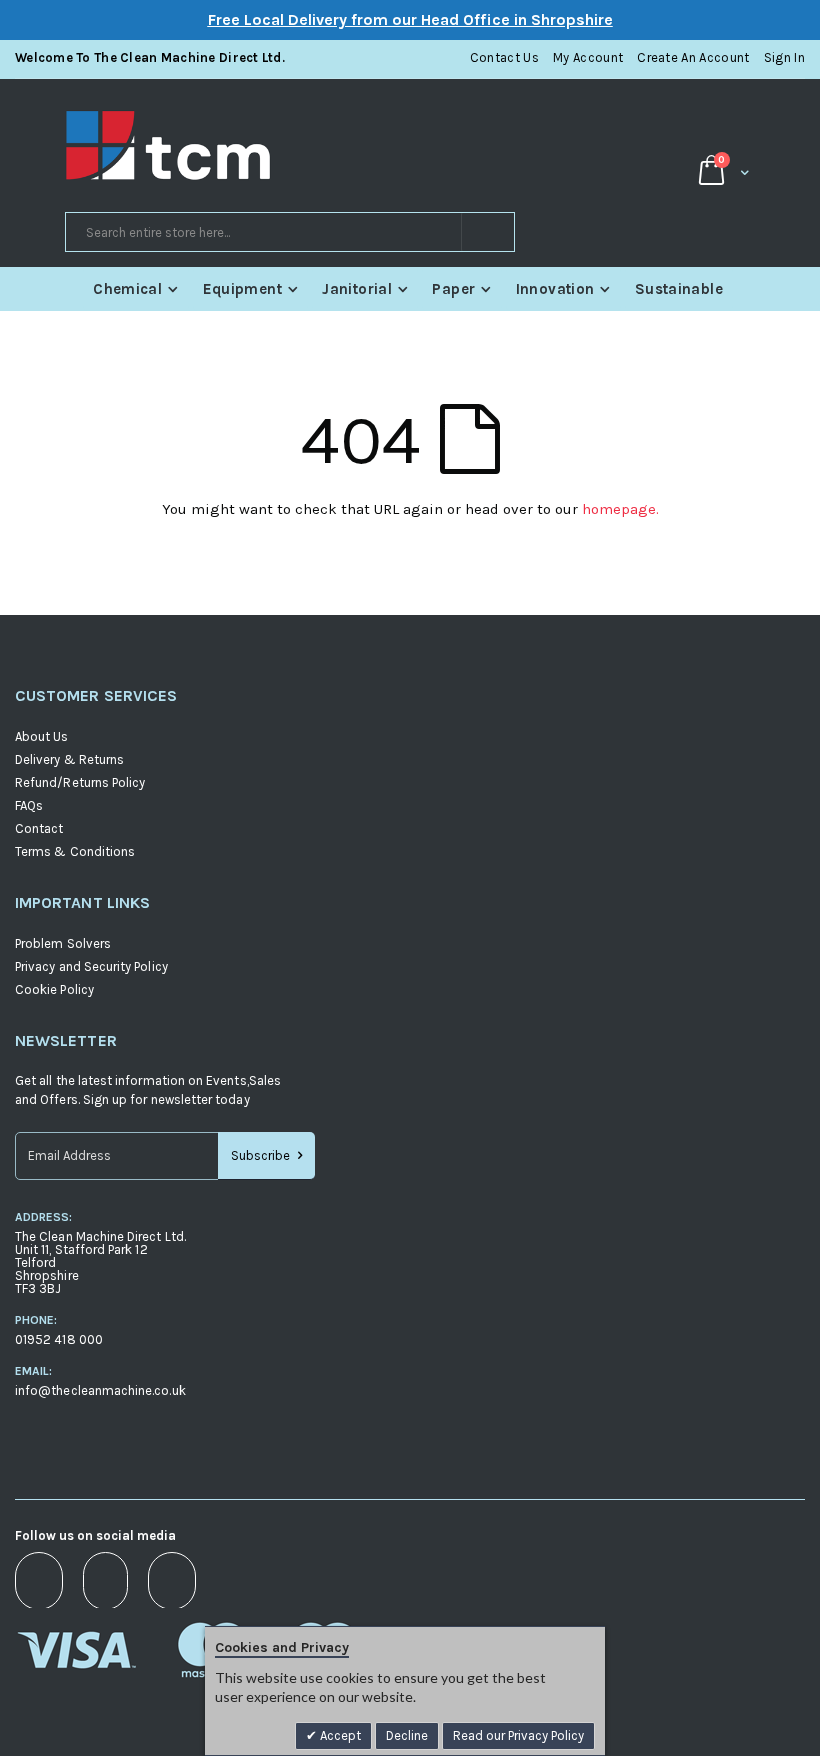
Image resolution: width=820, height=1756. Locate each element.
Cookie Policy (54, 989)
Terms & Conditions (75, 851)
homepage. (620, 509)
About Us (42, 736)
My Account (588, 57)
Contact (39, 828)
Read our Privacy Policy (518, 1735)
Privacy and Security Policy (91, 966)
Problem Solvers (63, 943)
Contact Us (504, 57)
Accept (339, 1735)
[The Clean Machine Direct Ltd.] (237, 146)
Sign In (784, 57)
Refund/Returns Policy (80, 782)
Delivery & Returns (69, 759)
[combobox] (290, 232)
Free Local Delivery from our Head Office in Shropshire (410, 19)
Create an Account (693, 57)
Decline (407, 1735)
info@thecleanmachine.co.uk (100, 1390)
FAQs (29, 805)
